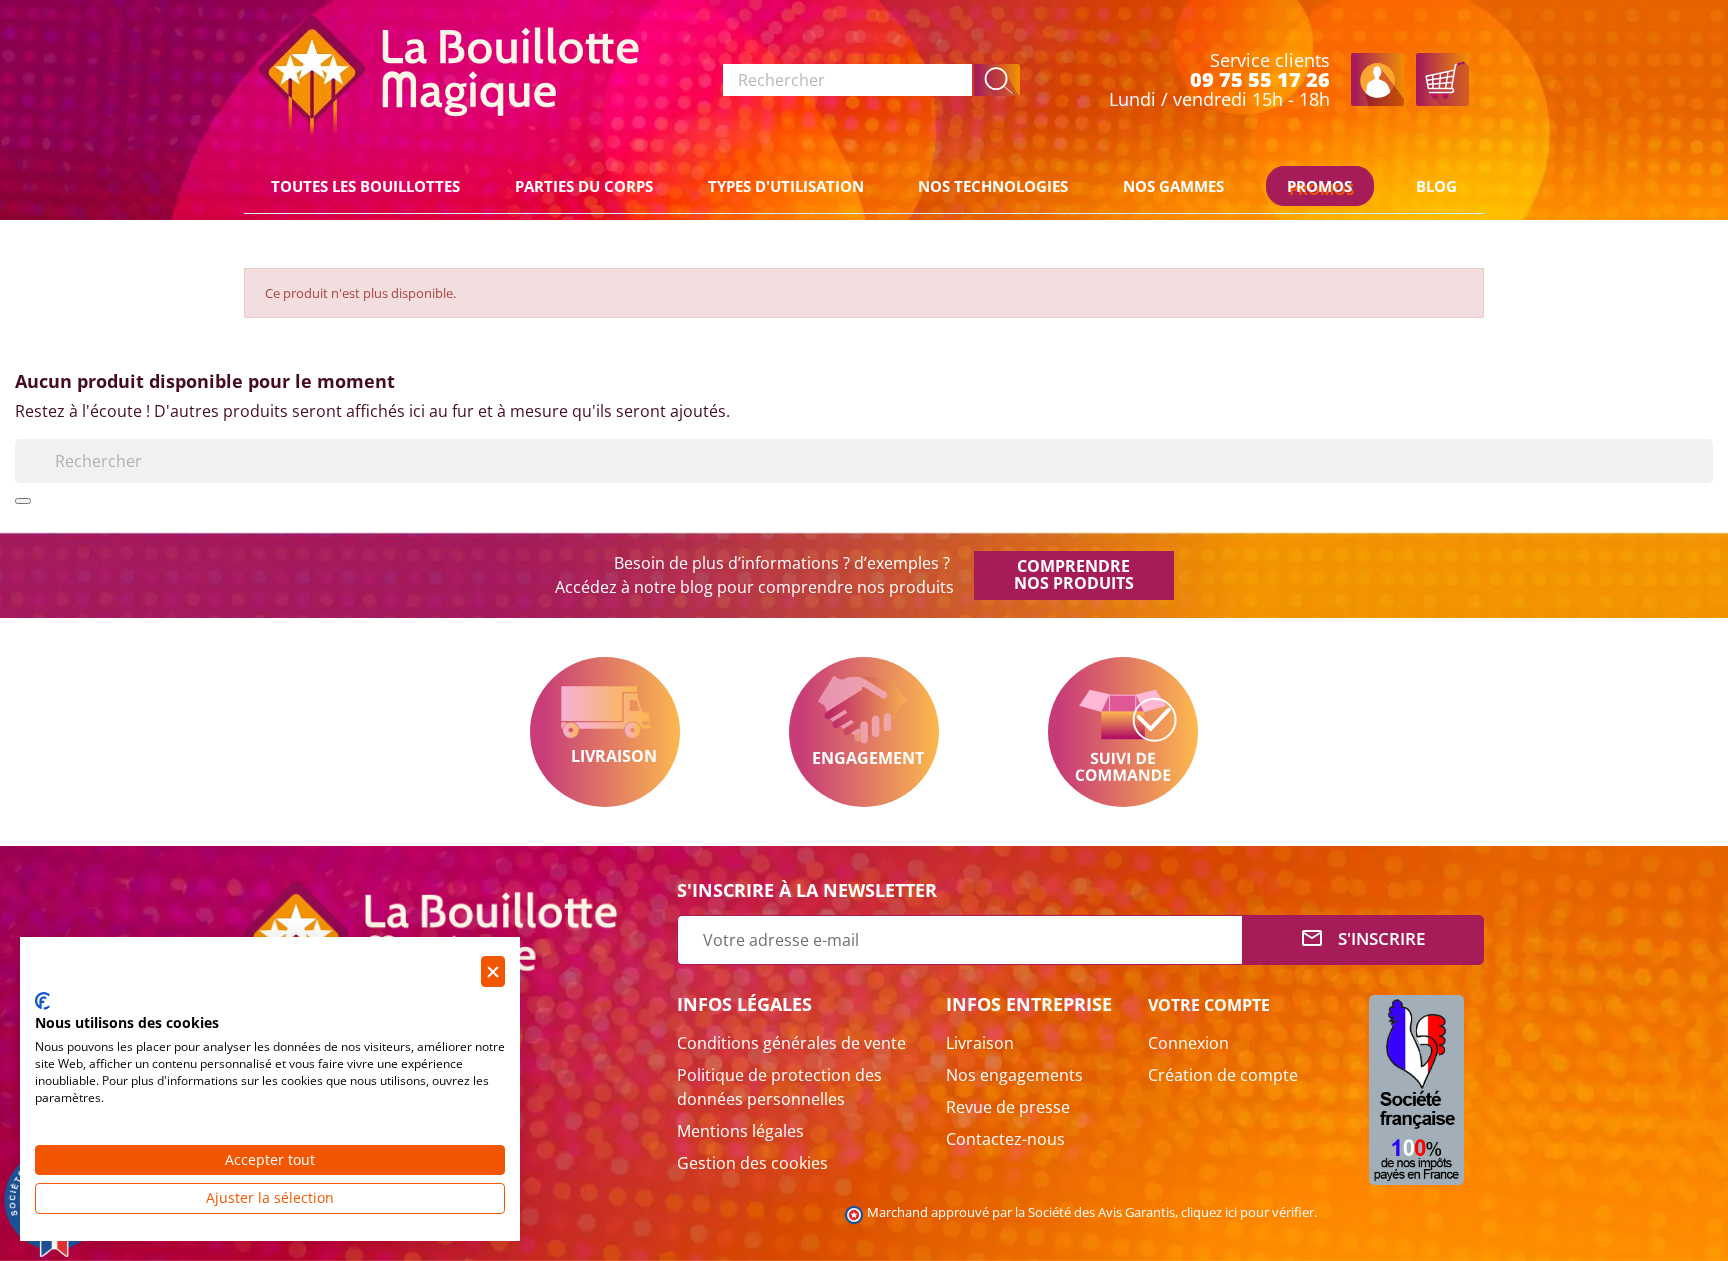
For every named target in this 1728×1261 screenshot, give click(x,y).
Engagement (864, 732)
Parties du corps (584, 186)
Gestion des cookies (752, 1163)
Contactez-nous (1005, 1139)
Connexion (1188, 1043)
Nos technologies (993, 186)
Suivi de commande (1123, 732)
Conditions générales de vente (791, 1043)
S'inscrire (1362, 938)
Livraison (605, 732)
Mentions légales (740, 1131)
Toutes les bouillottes (365, 186)
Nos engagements (1014, 1075)
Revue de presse (1008, 1107)
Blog (1436, 186)
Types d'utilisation (786, 186)
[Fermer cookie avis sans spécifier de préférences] (493, 971)
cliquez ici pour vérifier (1247, 1212)
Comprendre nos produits (1074, 574)
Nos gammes (1173, 186)
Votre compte (1209, 1005)
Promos (1319, 186)
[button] (997, 80)
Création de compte (1223, 1075)
